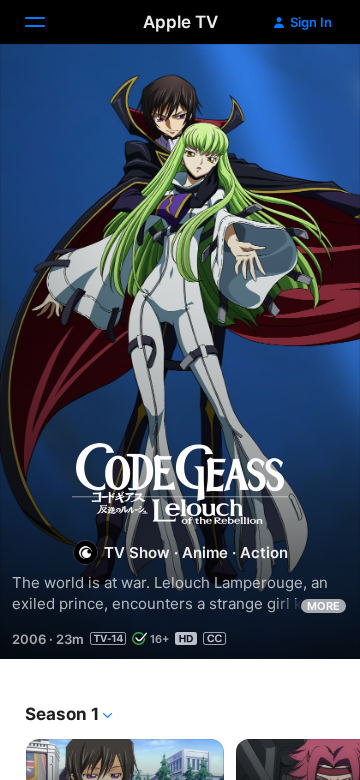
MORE (323, 606)
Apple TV (180, 22)
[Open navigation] (47, 22)
